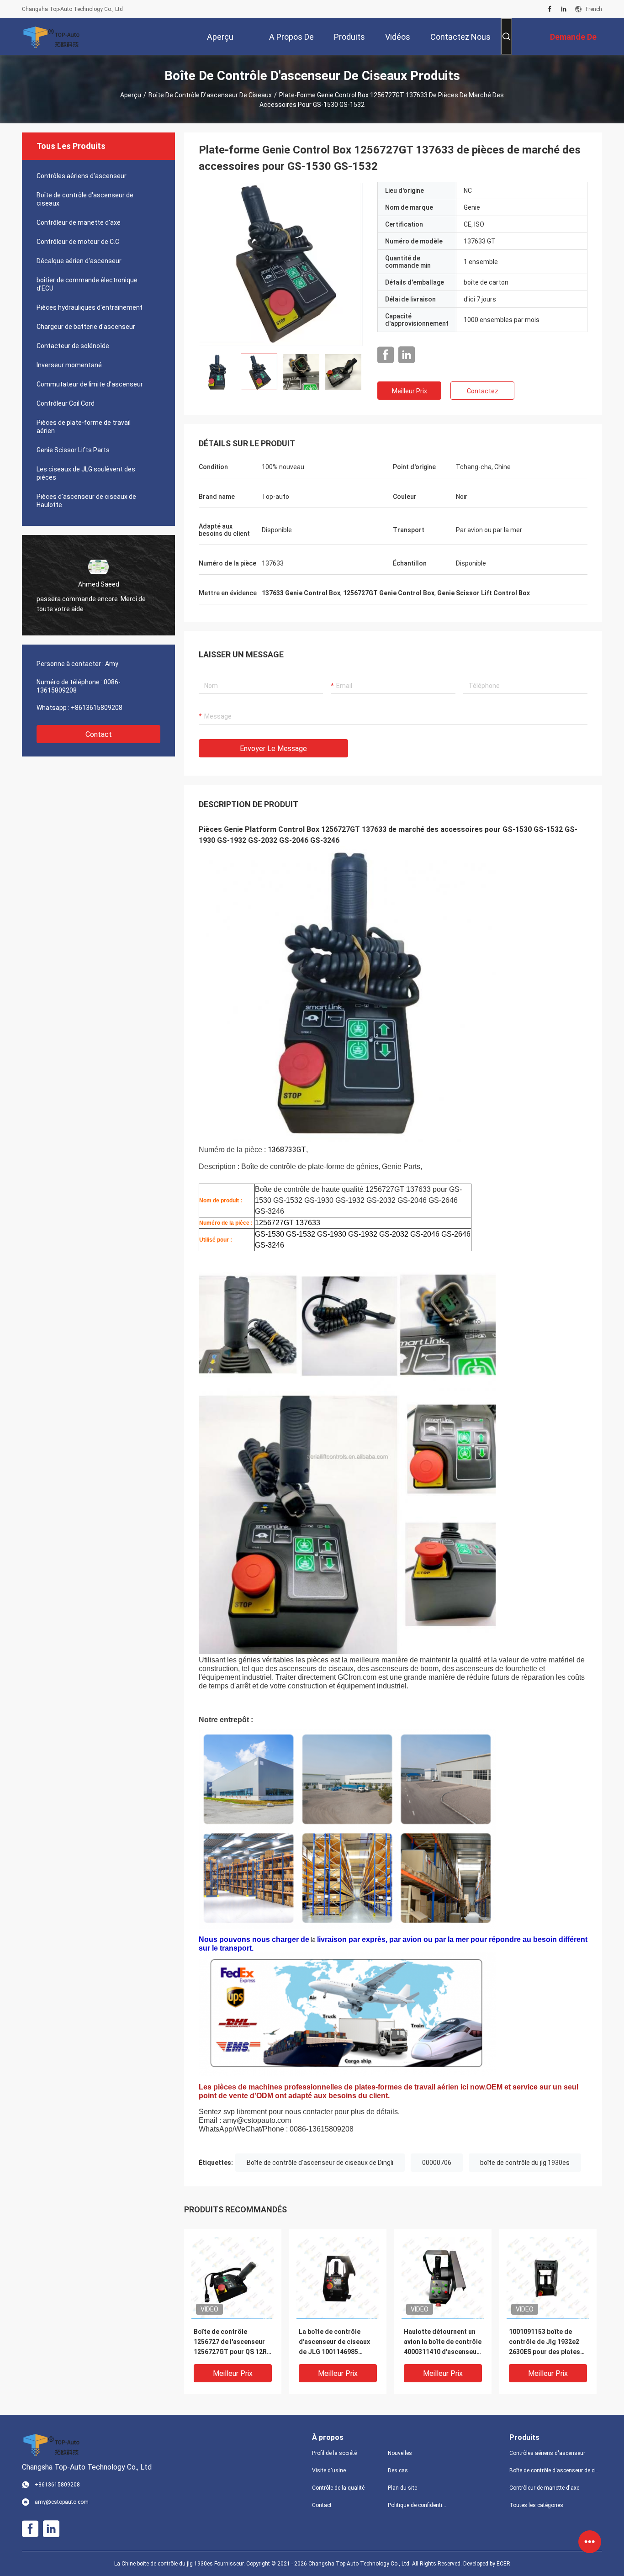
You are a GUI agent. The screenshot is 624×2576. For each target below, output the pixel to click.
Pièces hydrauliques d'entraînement (90, 307)
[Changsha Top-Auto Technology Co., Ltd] (52, 37)
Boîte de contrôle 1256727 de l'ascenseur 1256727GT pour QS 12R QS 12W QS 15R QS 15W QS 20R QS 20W (230, 2342)
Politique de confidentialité (418, 2505)
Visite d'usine (329, 2470)
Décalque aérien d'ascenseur (79, 261)
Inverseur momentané (69, 365)
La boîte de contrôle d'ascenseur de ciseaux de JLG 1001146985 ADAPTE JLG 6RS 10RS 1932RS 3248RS (334, 2342)
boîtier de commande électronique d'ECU (87, 284)
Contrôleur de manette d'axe (79, 222)
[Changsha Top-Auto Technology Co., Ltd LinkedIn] (564, 9)
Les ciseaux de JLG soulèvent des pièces (86, 473)
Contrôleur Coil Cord (66, 403)
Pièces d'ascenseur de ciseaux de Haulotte (86, 501)
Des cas (398, 2470)
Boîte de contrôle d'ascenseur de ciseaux (210, 95)
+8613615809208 (97, 708)
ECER (503, 2564)
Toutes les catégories (536, 2505)
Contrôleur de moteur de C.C (78, 242)
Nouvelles (400, 2453)
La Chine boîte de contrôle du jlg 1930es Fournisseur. (180, 2564)
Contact (99, 734)
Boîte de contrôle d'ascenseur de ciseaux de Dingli (320, 2163)
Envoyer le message (273, 748)
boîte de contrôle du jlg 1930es (525, 2163)
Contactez (483, 391)
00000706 (437, 2163)
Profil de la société (334, 2453)
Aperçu (131, 95)
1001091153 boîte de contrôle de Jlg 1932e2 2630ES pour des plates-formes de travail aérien (546, 2342)
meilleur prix (410, 391)
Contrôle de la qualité (338, 2488)
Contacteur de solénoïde (73, 346)
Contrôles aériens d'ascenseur (82, 176)
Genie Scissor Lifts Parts (73, 450)
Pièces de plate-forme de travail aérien (84, 427)
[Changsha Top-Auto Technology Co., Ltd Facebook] (550, 9)
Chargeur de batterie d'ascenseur (86, 327)
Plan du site (402, 2488)
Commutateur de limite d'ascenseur (90, 384)
